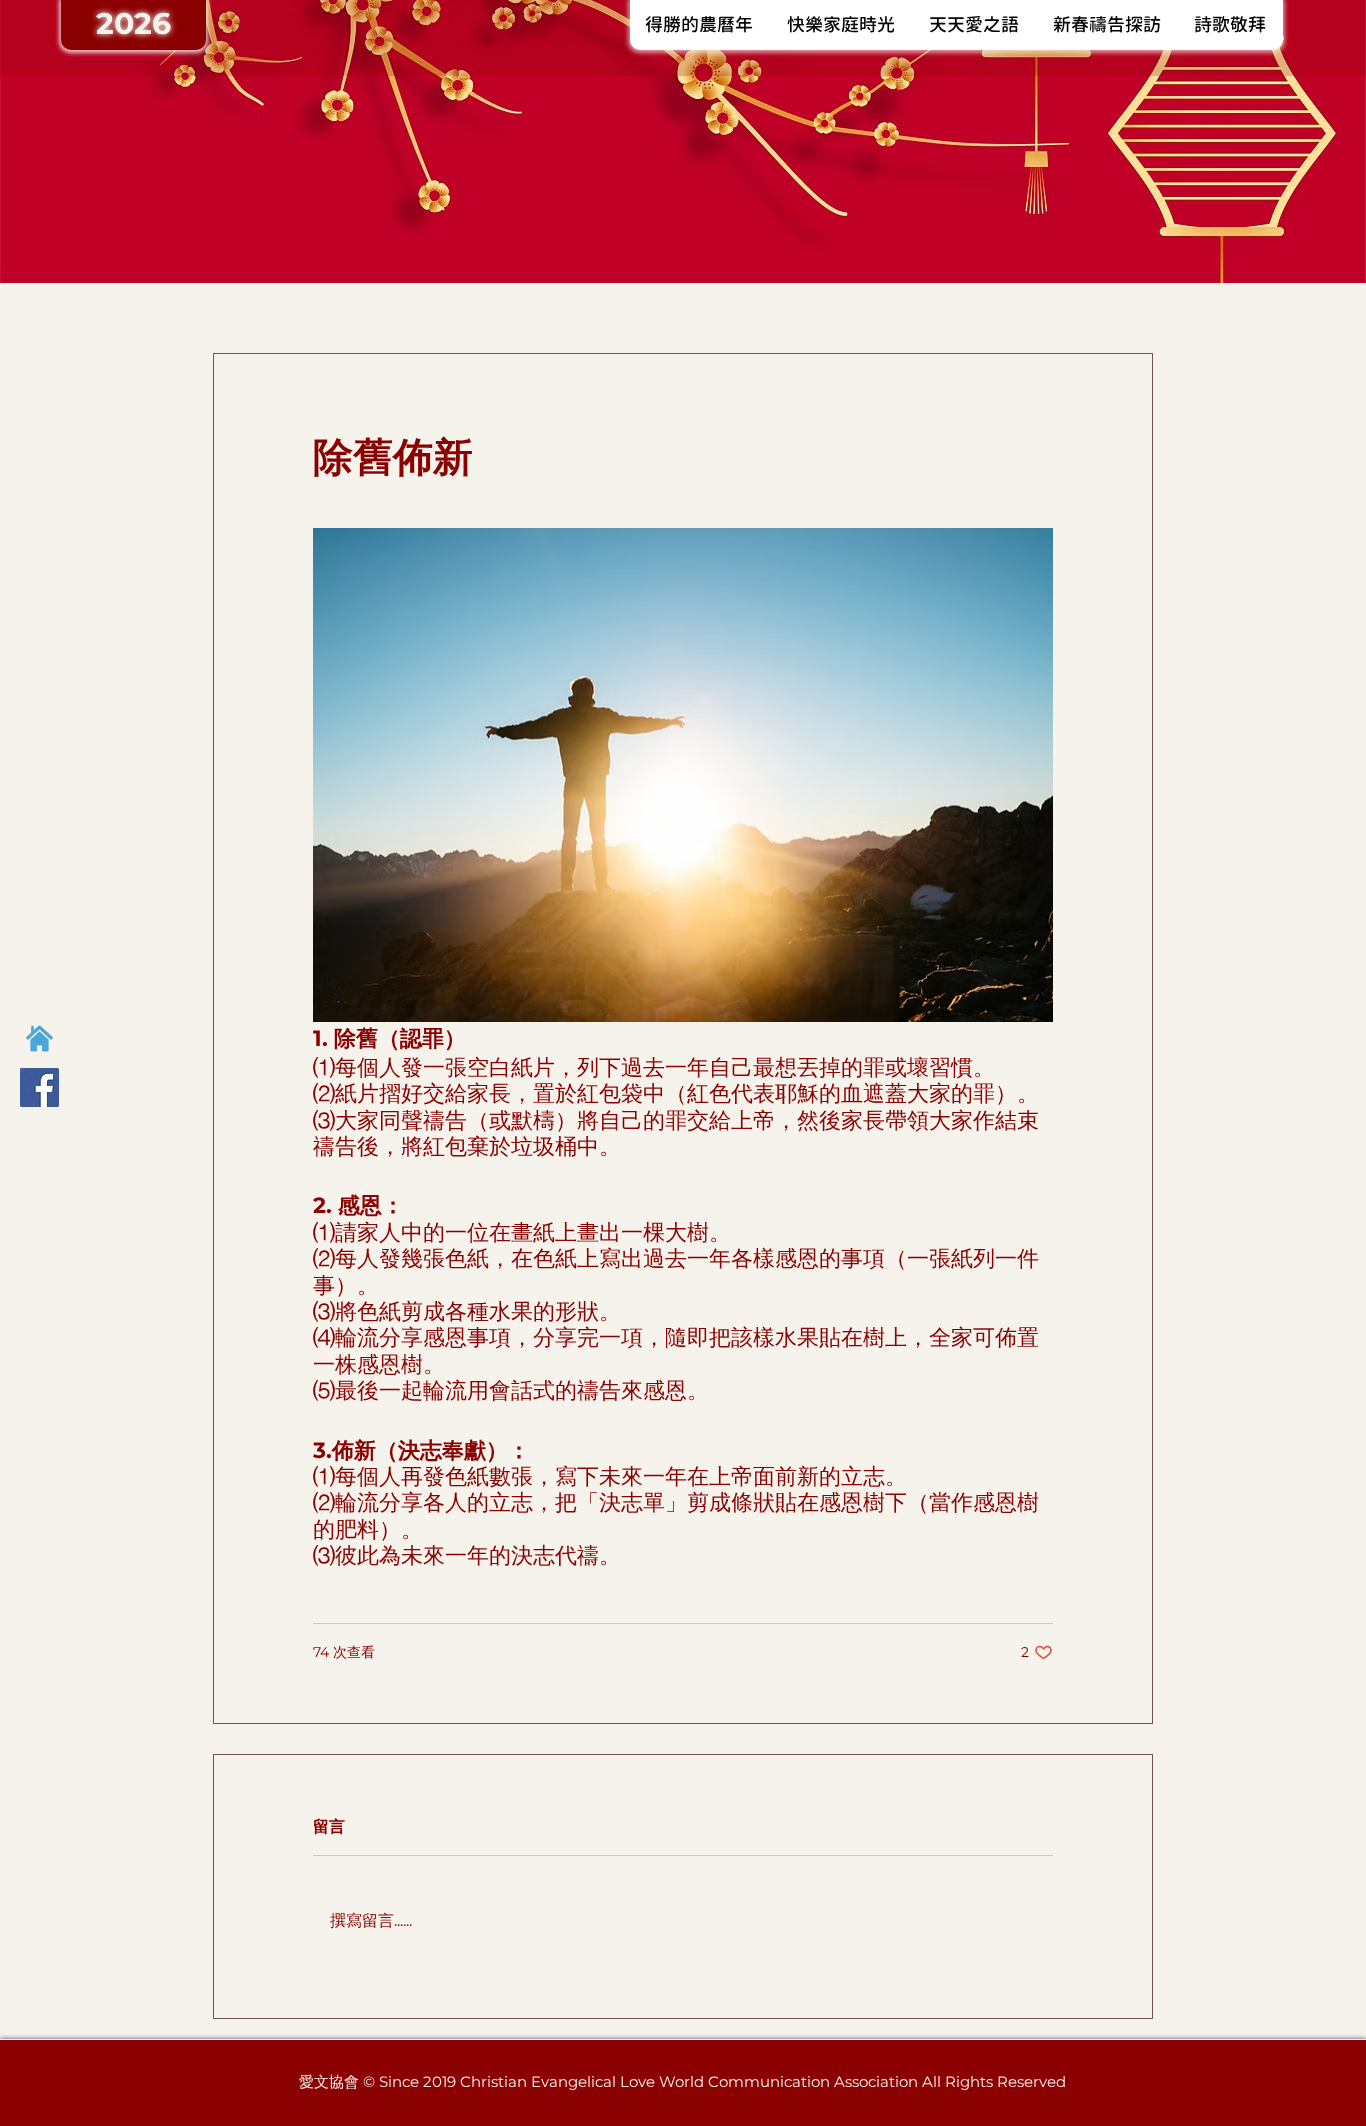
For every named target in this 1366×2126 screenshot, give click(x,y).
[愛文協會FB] (39, 1087)
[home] (39, 1038)
